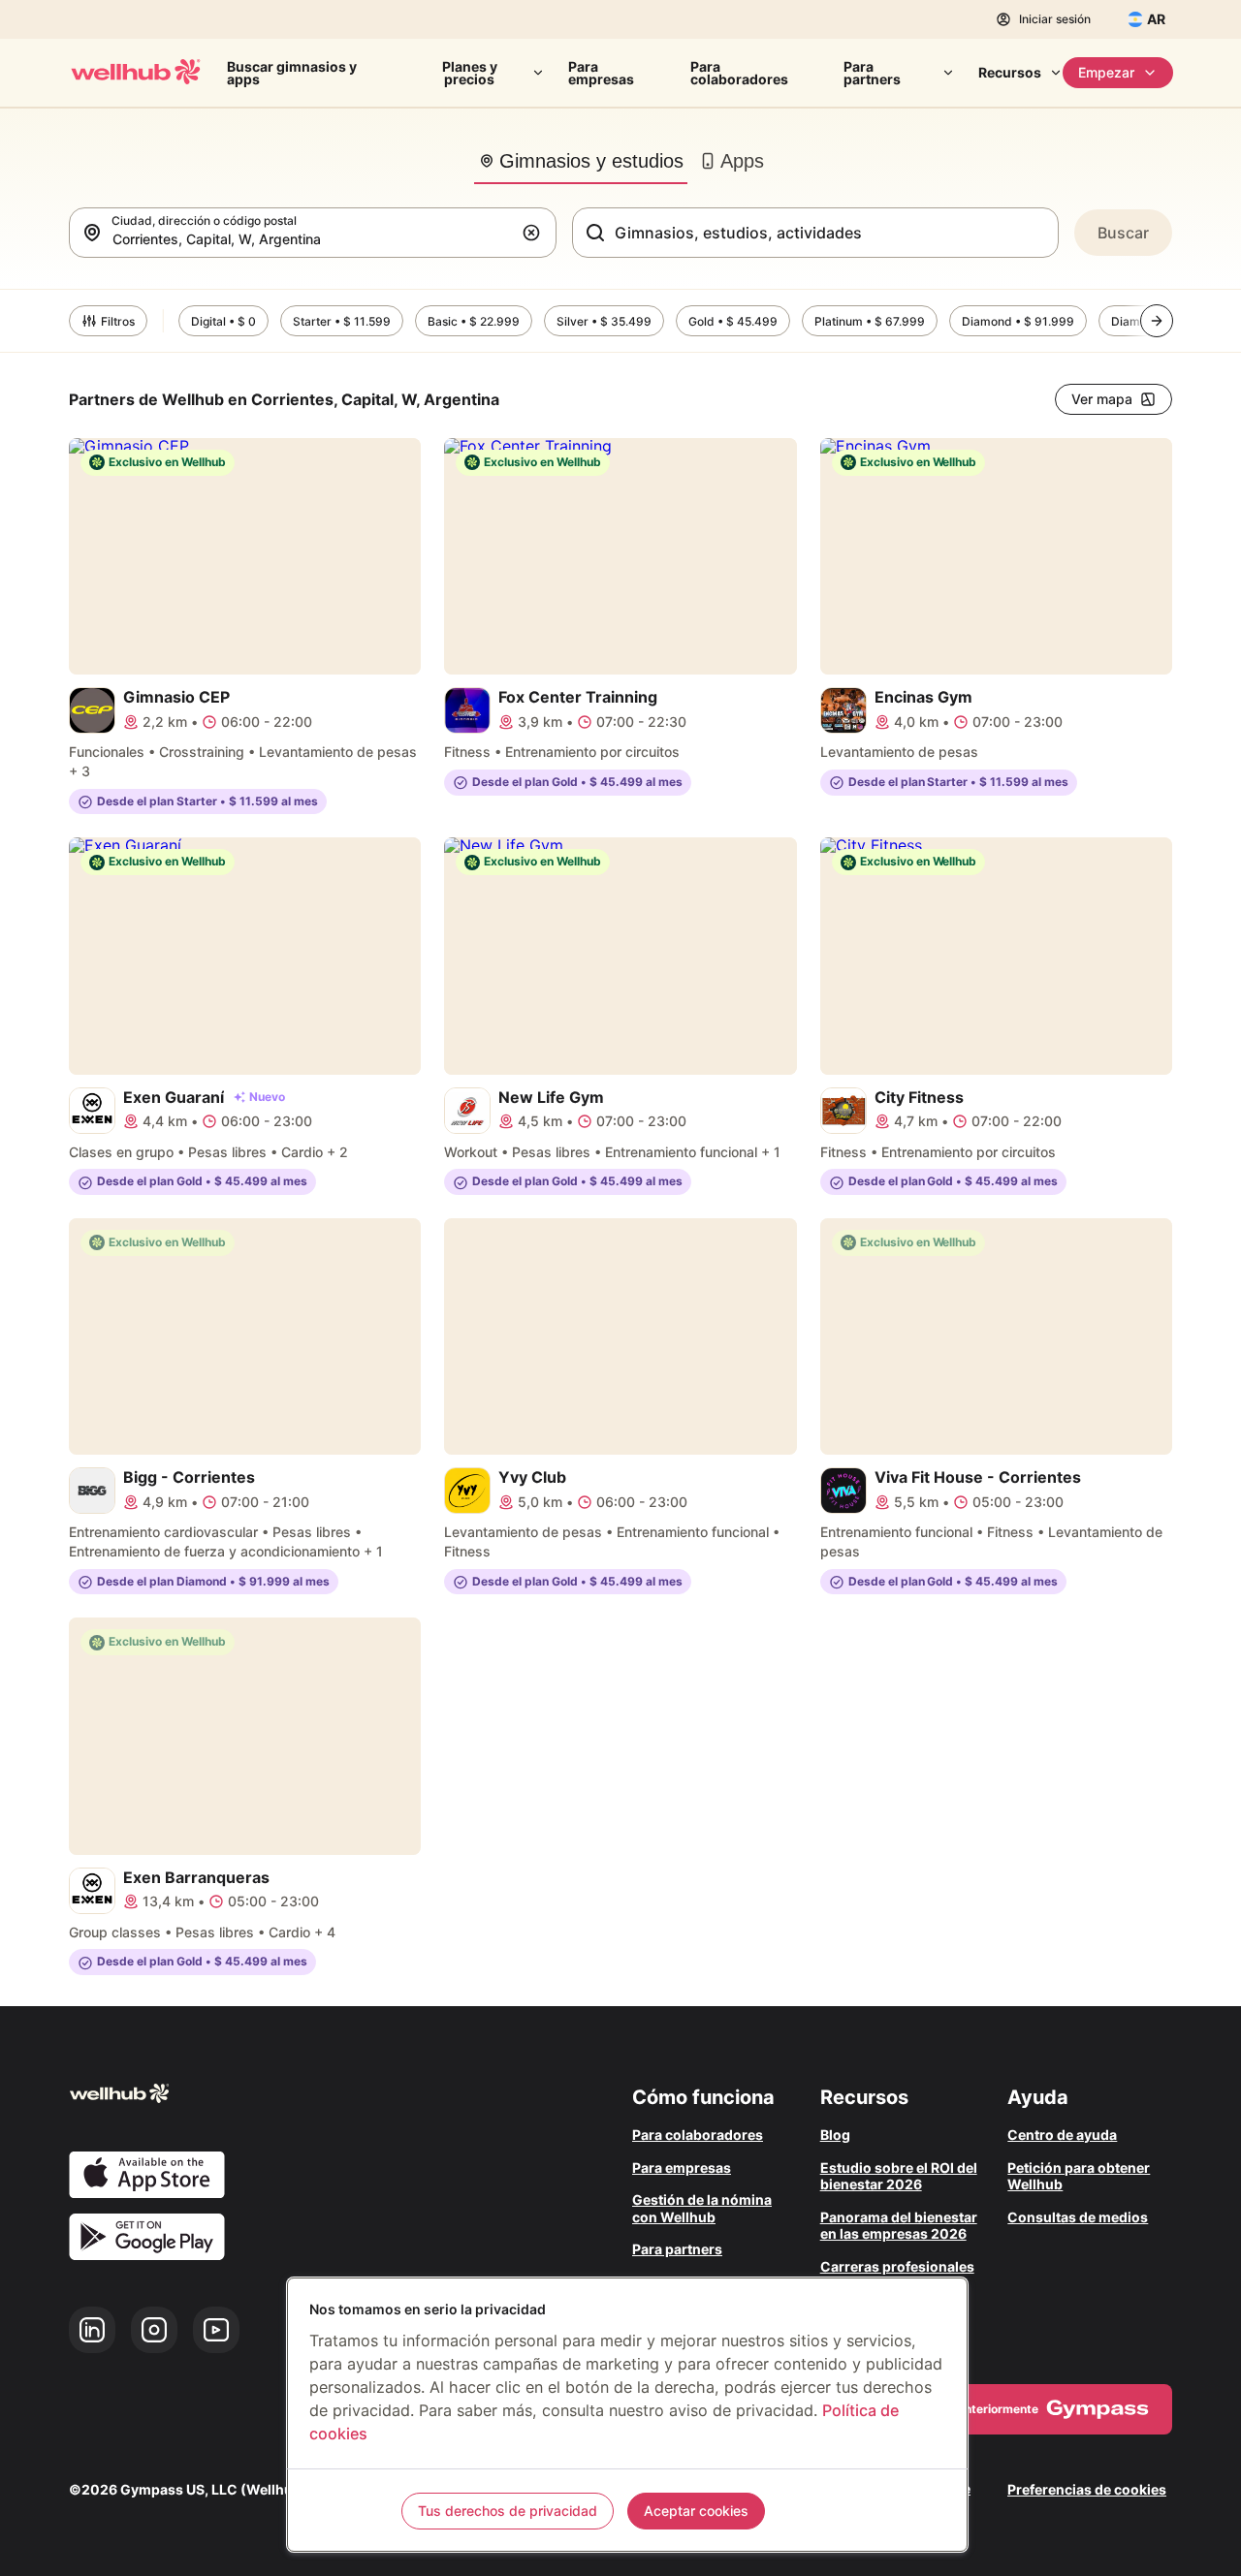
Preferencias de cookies (1087, 2489)
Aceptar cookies (696, 2511)
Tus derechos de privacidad (508, 2511)
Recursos (1010, 72)
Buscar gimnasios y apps (292, 73)
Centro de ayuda (1062, 2135)
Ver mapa (1102, 399)
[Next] (1157, 321)
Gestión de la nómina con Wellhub (702, 2208)
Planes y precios (470, 73)
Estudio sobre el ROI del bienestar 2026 (899, 2176)
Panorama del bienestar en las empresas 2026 (899, 2226)
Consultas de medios (1078, 2217)
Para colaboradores (739, 73)
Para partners (872, 73)
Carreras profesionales (897, 2266)
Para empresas (601, 73)
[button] (535, 233)
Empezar (1106, 72)
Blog (835, 2135)
